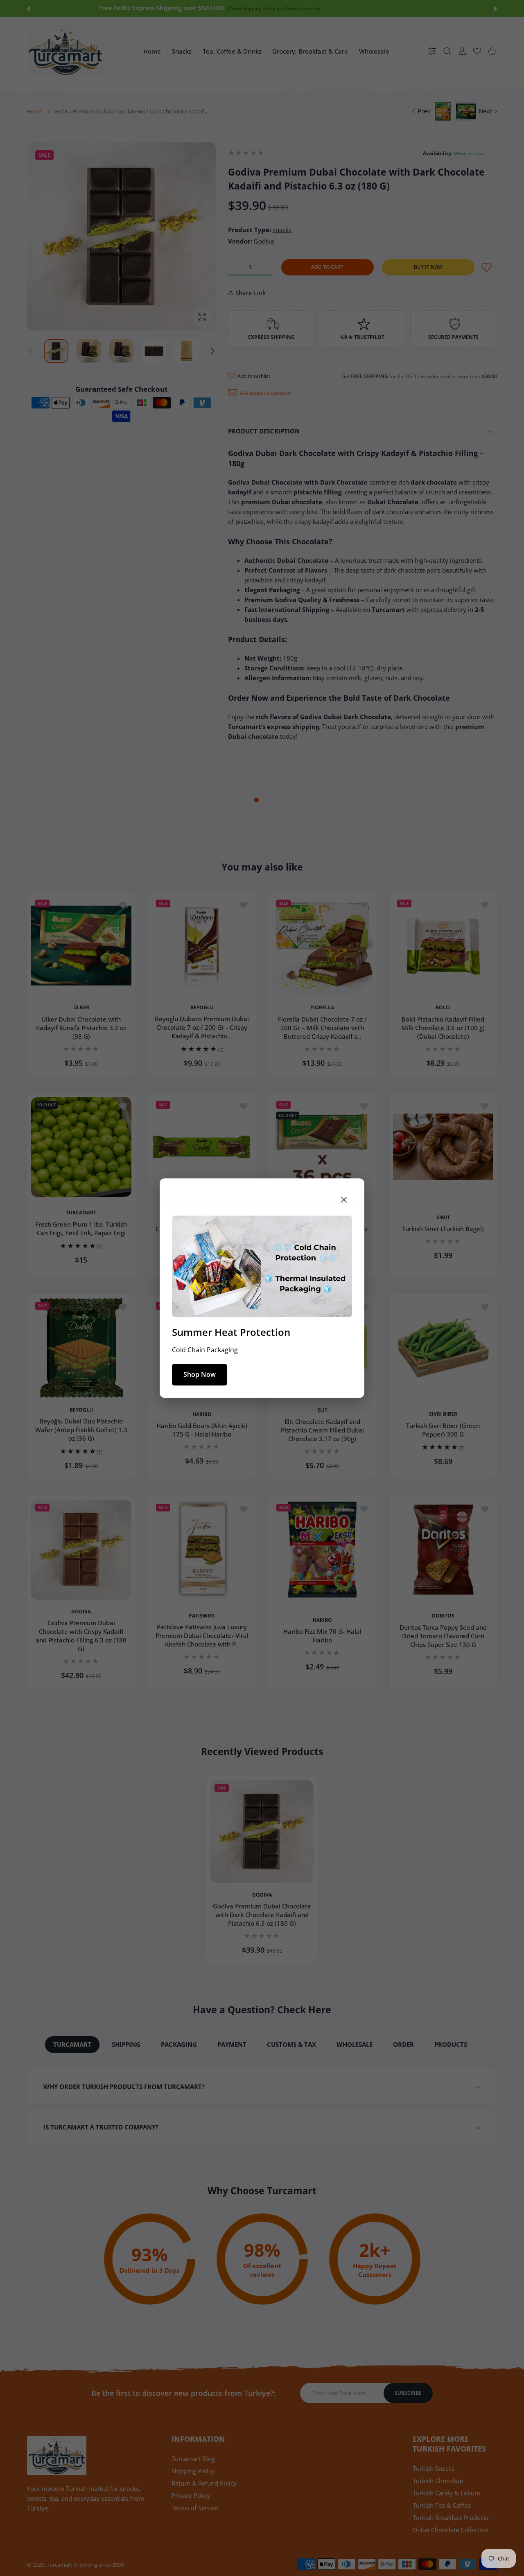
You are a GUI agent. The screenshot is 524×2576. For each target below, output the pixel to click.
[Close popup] (344, 1199)
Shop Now (200, 1374)
